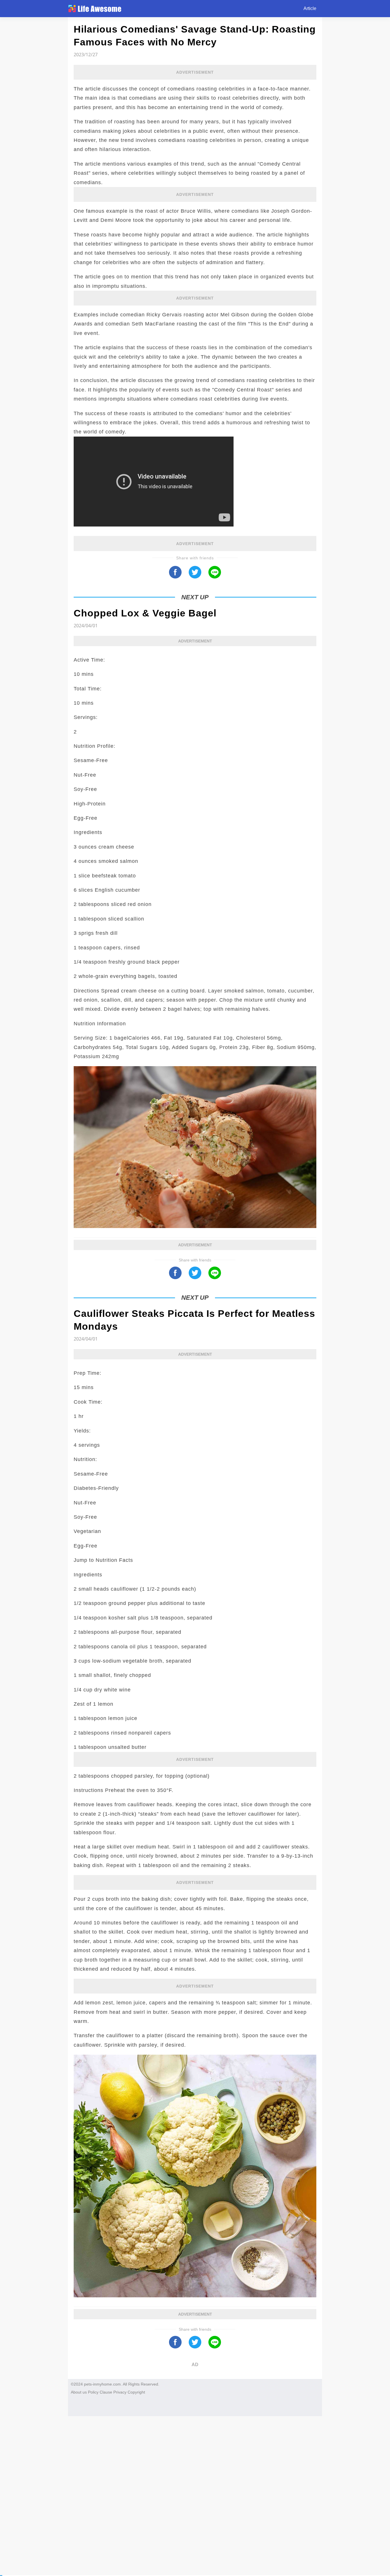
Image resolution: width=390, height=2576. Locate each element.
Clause (106, 2392)
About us (79, 2392)
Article (310, 8)
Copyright (136, 2392)
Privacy (120, 2392)
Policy (93, 2392)
